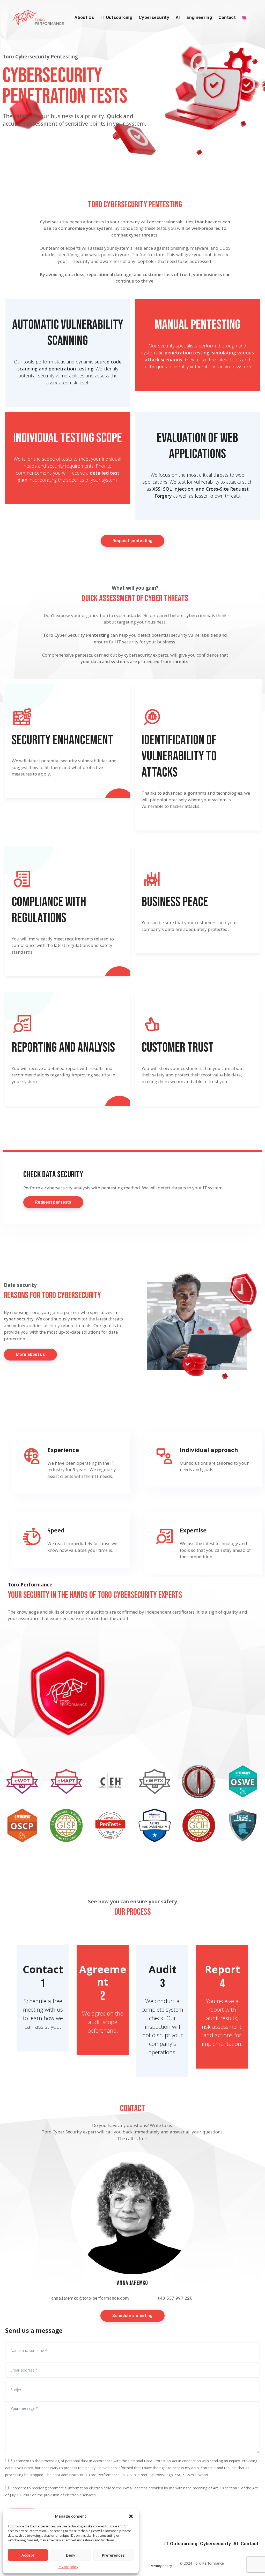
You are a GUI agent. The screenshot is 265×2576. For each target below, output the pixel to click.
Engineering (199, 17)
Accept (28, 2555)
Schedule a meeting (132, 2316)
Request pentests (53, 1202)
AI (178, 17)
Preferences (113, 2555)
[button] (131, 2516)
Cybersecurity (154, 17)
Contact (227, 17)
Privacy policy (68, 2567)
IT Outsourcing (116, 17)
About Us (84, 17)
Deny (71, 2555)
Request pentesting (132, 541)
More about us (30, 1354)
